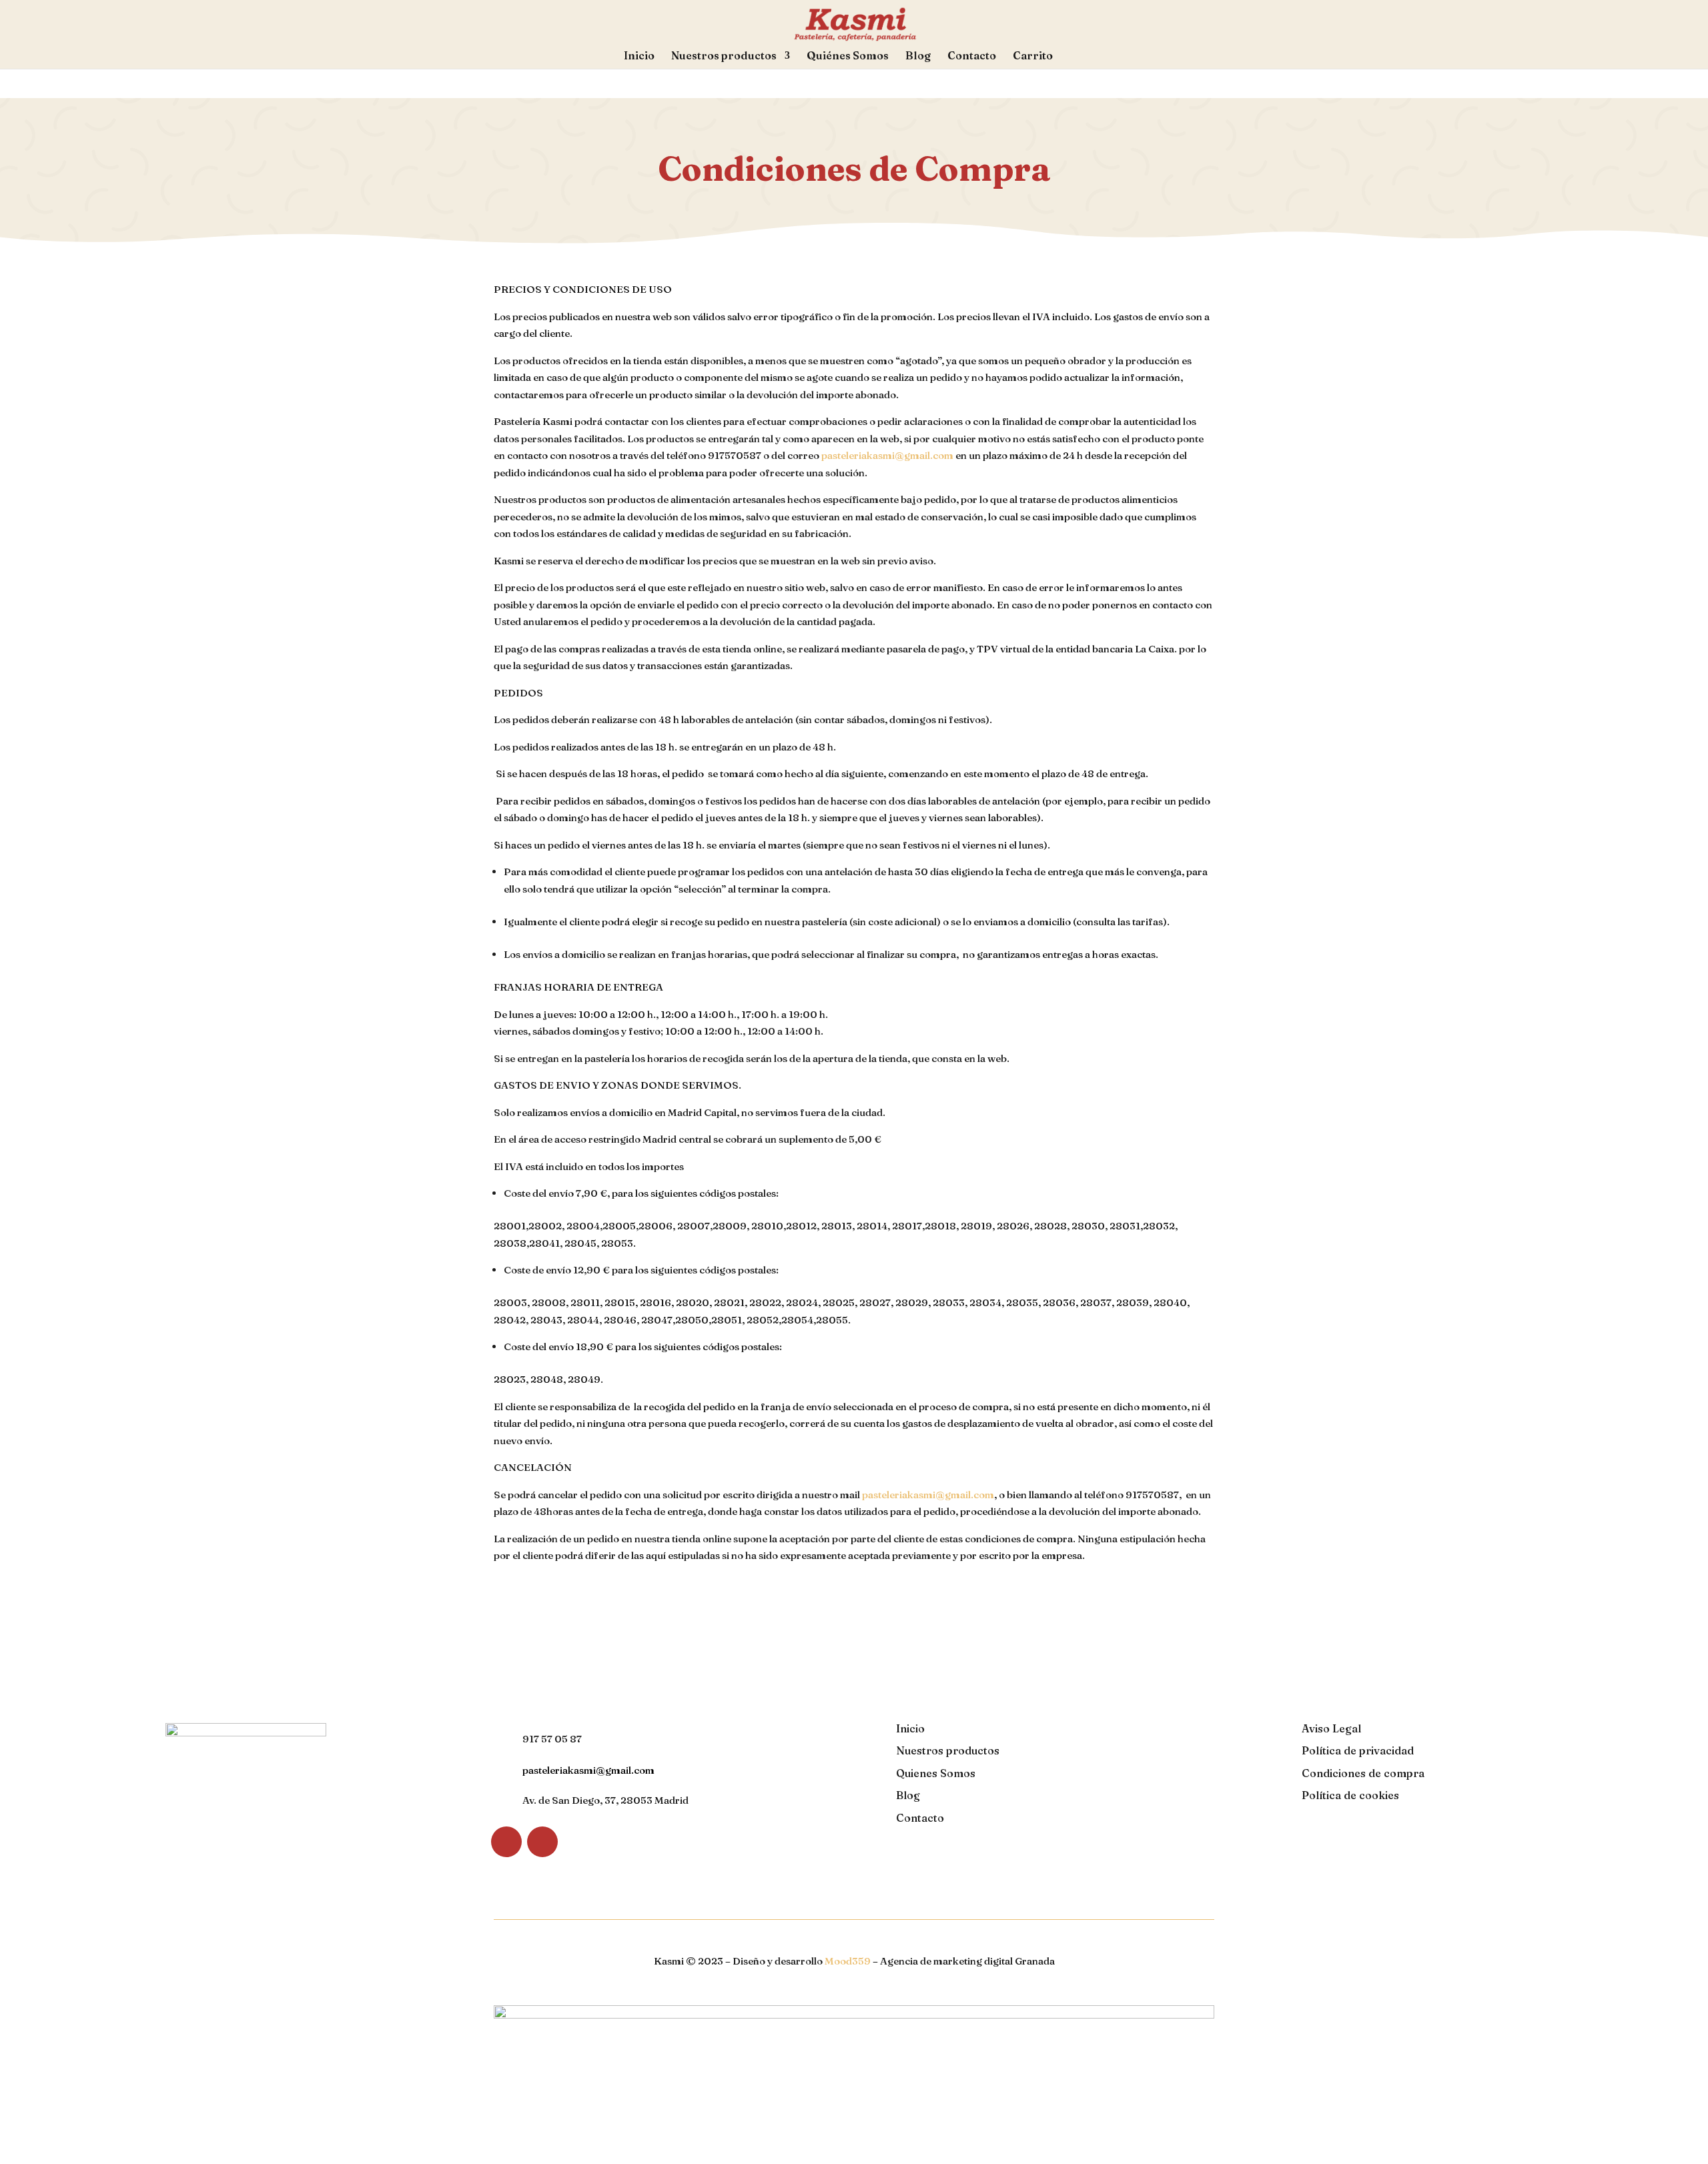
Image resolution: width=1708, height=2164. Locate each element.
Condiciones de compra (1363, 1773)
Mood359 (848, 1961)
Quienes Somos (936, 1773)
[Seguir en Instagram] (542, 1842)
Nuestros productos (724, 56)
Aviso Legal (1331, 1728)
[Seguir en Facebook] (506, 1842)
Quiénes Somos (848, 56)
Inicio (639, 56)
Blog (918, 56)
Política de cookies (1350, 1795)
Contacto (972, 56)
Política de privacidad (1358, 1750)
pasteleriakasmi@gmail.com (887, 455)
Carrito (1033, 56)
